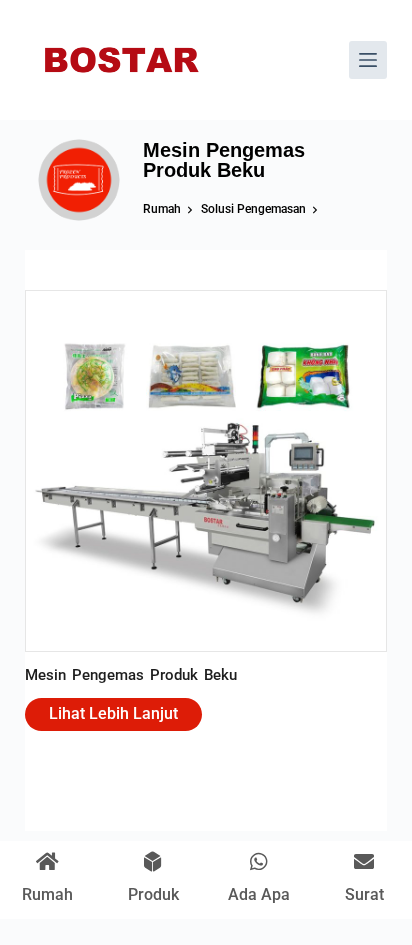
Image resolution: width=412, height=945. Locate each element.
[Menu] (368, 60)
